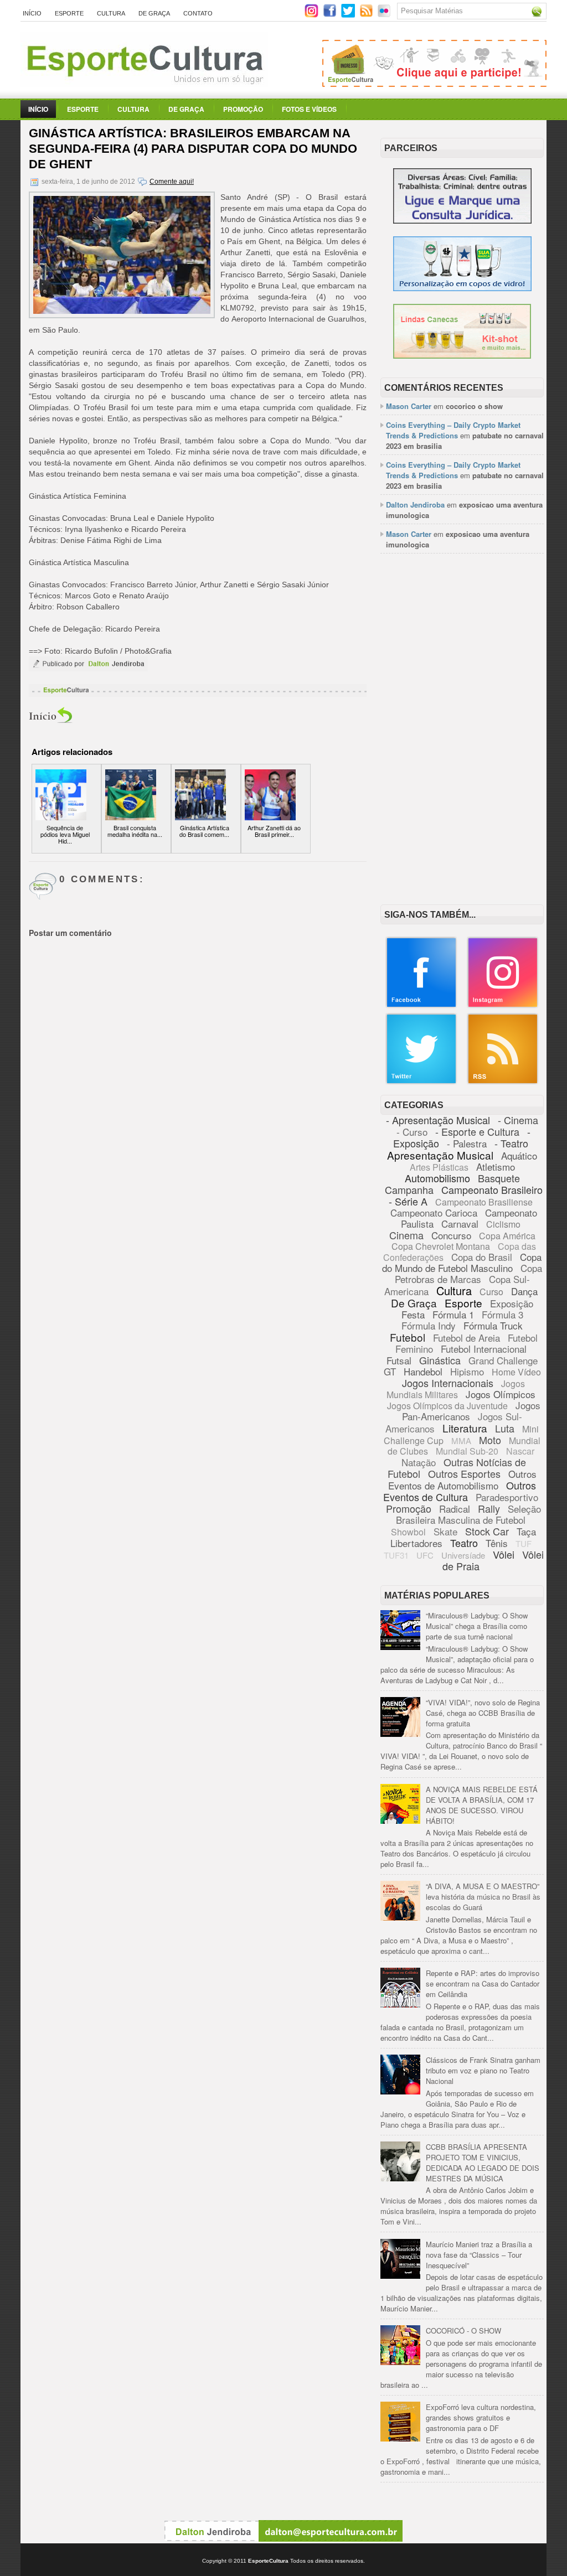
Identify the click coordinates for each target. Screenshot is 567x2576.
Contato (198, 13)
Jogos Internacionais (448, 1383)
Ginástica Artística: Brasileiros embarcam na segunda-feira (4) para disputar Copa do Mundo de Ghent (193, 149)
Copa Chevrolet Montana (441, 1246)
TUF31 (396, 1555)
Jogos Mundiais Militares (456, 1389)
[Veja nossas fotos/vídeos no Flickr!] (385, 14)
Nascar (520, 1451)
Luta (505, 1428)
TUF (524, 1543)
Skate (445, 1531)
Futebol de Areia (467, 1338)
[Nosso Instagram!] (503, 1005)
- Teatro (511, 1143)
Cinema (406, 1235)
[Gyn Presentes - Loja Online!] (462, 356)
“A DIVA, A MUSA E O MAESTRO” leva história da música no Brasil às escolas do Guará (483, 1897)
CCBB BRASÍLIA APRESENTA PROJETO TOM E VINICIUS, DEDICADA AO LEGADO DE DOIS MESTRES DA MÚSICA (483, 2163)
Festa (413, 1314)
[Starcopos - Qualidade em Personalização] (462, 288)
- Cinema (518, 1120)
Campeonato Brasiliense (484, 1202)
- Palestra (467, 1143)
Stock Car (487, 1531)
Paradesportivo (507, 1497)
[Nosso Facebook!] (421, 1005)
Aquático (519, 1155)
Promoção (243, 109)
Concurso (451, 1235)
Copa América (507, 1236)
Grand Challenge (503, 1360)
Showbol (408, 1532)
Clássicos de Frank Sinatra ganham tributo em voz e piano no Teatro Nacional (483, 2070)
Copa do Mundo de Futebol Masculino (462, 1262)
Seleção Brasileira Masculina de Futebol (468, 1514)
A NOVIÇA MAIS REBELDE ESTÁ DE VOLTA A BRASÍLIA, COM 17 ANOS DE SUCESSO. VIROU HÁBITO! (482, 1805)
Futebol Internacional (484, 1349)
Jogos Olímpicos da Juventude (447, 1406)
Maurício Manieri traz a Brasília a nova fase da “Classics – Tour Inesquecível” (479, 2255)
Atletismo (496, 1167)
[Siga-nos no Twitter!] (349, 15)
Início (32, 13)
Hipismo (467, 1371)
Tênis (497, 1543)
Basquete (499, 1178)
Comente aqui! (172, 182)
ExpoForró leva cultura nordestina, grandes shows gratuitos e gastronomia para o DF (481, 2417)
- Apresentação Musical (438, 1120)
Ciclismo (503, 1224)
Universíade (463, 1555)
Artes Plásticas (439, 1167)
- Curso (412, 1132)
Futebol (408, 1337)
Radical (455, 1509)
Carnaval (460, 1224)
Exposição (512, 1303)
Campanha (409, 1189)
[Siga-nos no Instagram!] (313, 15)
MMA (461, 1440)
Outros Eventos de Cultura (460, 1491)
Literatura (465, 1428)
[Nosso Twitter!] (421, 1082)
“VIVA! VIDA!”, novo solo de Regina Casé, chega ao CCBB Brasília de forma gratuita (483, 1713)
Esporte (69, 13)
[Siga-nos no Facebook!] (331, 15)
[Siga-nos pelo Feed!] (367, 15)
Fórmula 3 (502, 1314)
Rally (489, 1508)
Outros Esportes (464, 1473)
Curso (491, 1292)
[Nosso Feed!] (503, 1082)
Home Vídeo (516, 1372)
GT (390, 1371)
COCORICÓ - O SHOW (463, 2331)
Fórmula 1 (453, 1314)
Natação (419, 1462)
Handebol (423, 1371)
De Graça (154, 13)
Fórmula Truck (493, 1325)
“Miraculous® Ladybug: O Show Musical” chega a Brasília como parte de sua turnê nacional (477, 1626)
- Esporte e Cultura (477, 1131)
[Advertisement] (462, 635)
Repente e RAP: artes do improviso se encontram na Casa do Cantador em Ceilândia (483, 1983)
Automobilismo (437, 1178)
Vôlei (504, 1554)
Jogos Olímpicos (501, 1394)
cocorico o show (474, 406)
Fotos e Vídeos (309, 109)
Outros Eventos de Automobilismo (462, 1480)
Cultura (111, 13)
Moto (490, 1440)
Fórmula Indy (429, 1325)
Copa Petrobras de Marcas (469, 1273)
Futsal (399, 1360)
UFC (425, 1555)
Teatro (464, 1543)
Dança (524, 1291)
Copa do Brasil (482, 1257)
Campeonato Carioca (434, 1212)
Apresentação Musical (440, 1155)
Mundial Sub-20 (467, 1451)
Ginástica (440, 1360)
